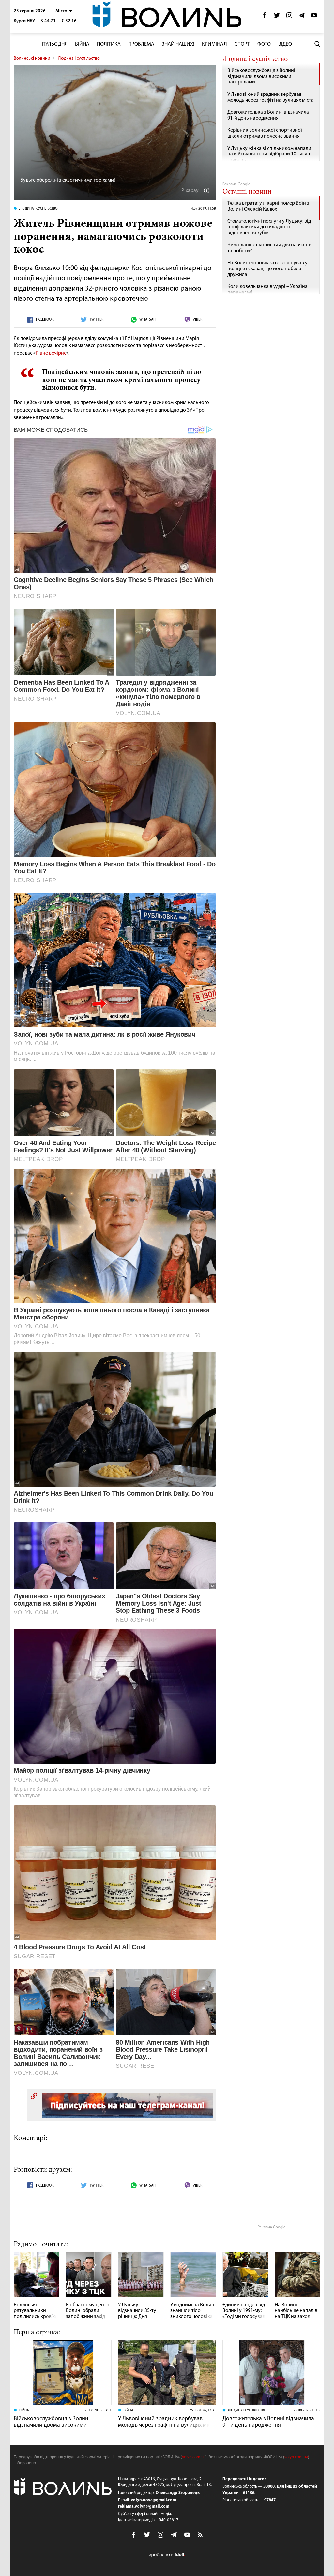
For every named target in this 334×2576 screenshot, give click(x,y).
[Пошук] (317, 44)
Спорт (242, 44)
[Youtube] (314, 17)
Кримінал (214, 44)
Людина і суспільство (79, 58)
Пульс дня (55, 44)
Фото (264, 44)
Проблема (141, 44)
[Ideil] (167, 2555)
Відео (285, 44)
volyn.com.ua (194, 2457)
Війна (82, 44)
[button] (64, 11)
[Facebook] (265, 17)
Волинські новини (32, 58)
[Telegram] (302, 17)
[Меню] (17, 44)
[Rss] (201, 2535)
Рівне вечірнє (51, 353)
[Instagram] (289, 17)
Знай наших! (178, 44)
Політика (109, 44)
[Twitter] (277, 17)
